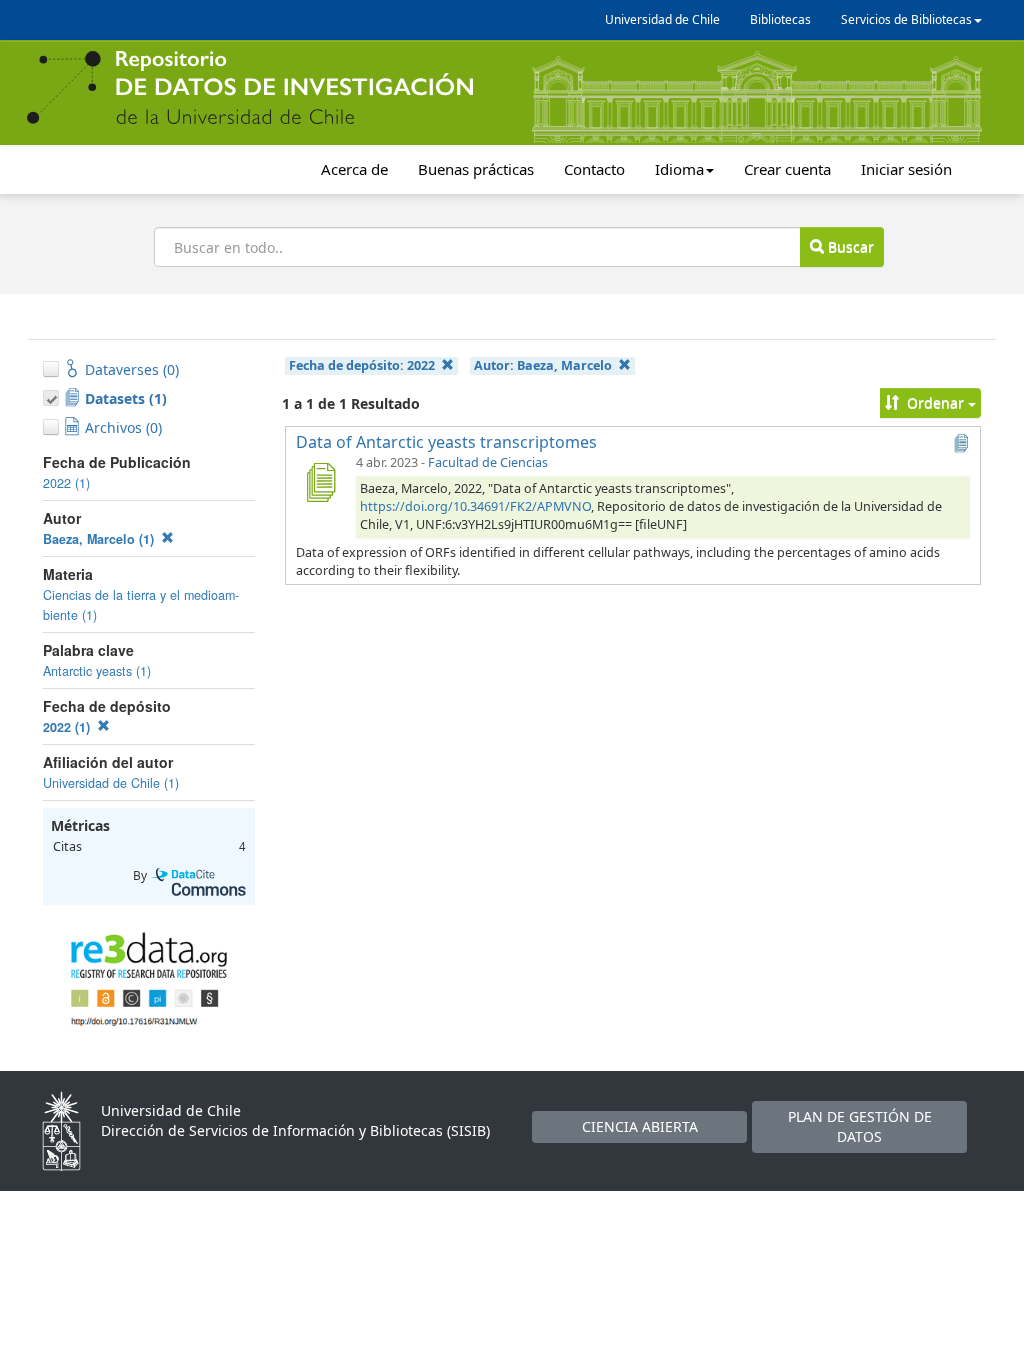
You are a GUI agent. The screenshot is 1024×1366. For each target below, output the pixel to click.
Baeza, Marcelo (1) (100, 539)
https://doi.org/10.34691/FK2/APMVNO (475, 506)
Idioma (679, 169)
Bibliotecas (780, 19)
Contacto (594, 169)
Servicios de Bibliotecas (906, 19)
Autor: (543, 365)
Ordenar (935, 402)
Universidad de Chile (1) (111, 783)
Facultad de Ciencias (488, 462)
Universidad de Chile (662, 19)
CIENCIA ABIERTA (640, 1126)
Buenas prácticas (476, 169)
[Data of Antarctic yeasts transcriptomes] (320, 482)
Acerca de (354, 169)
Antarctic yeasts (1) (97, 671)
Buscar (849, 246)
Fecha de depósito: (362, 365)
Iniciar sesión (906, 169)
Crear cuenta (787, 169)
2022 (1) (66, 483)
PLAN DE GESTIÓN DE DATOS (860, 1126)
